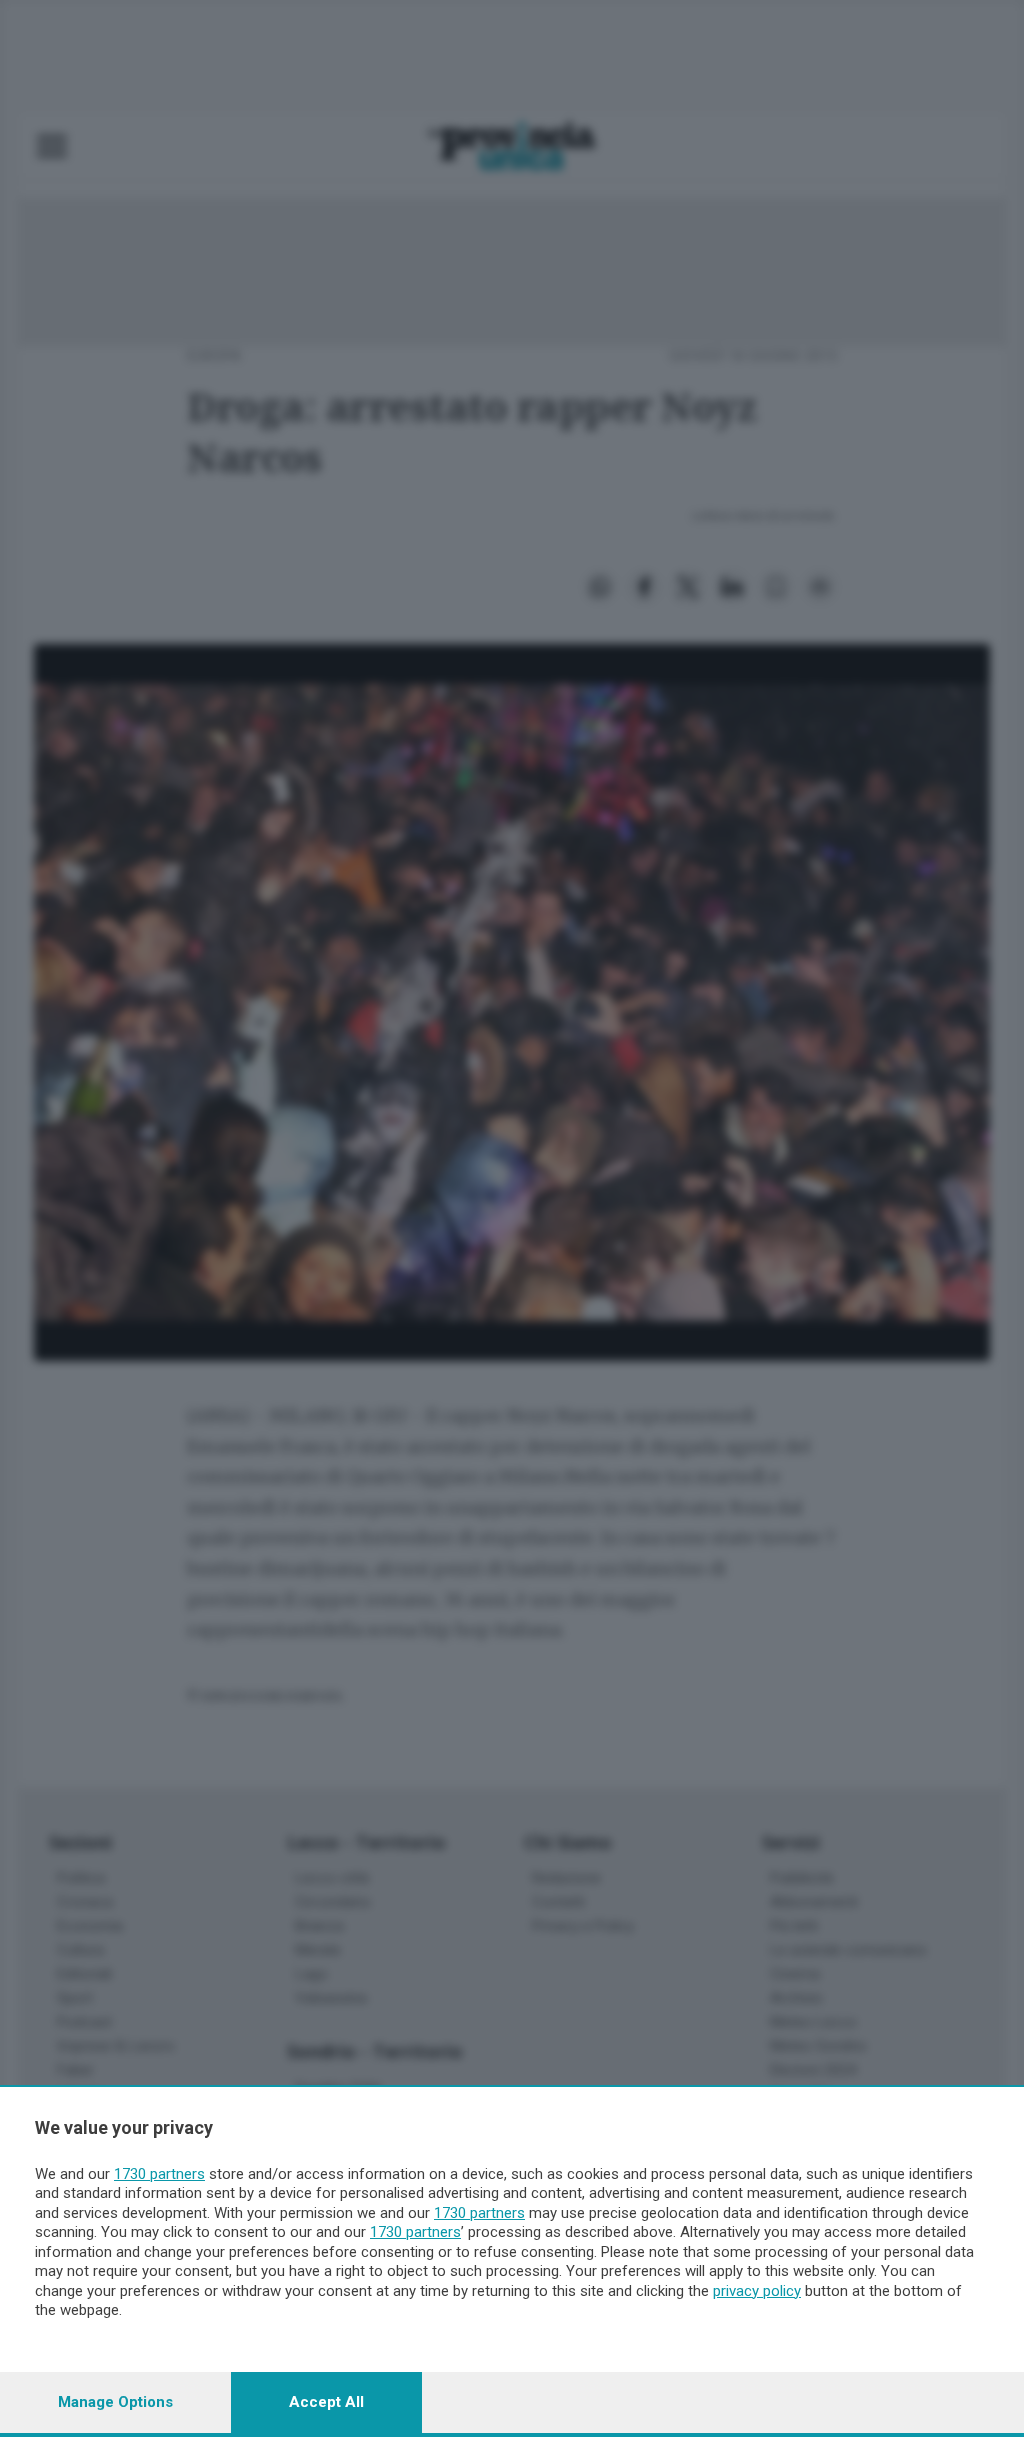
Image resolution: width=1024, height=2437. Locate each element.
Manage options (115, 2402)
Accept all (326, 2402)
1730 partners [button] (159, 2174)
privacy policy (757, 2291)
